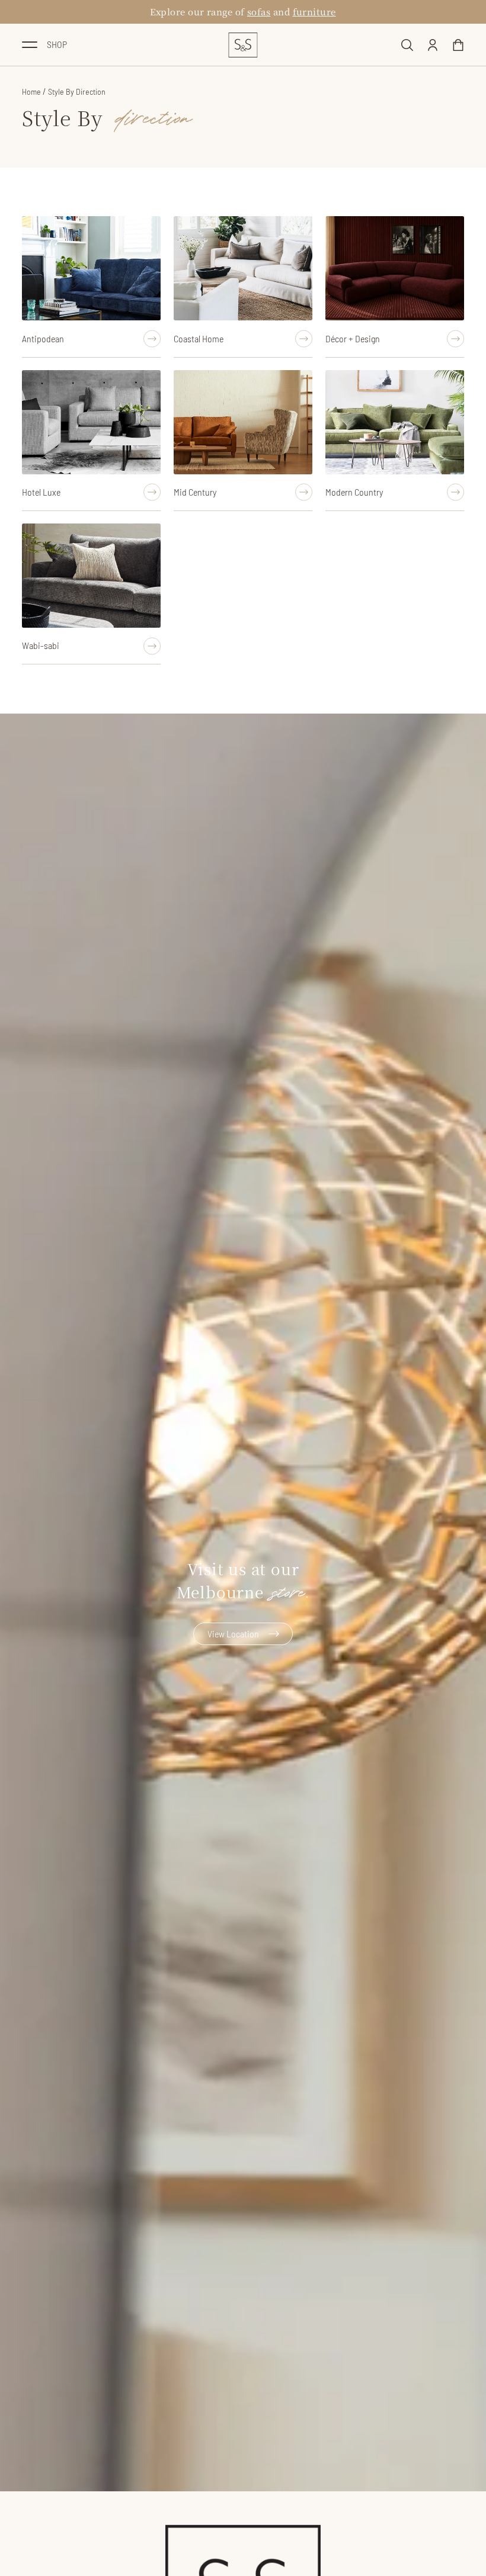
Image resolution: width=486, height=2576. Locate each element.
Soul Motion (254, 12)
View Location (233, 1634)
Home (31, 91)
